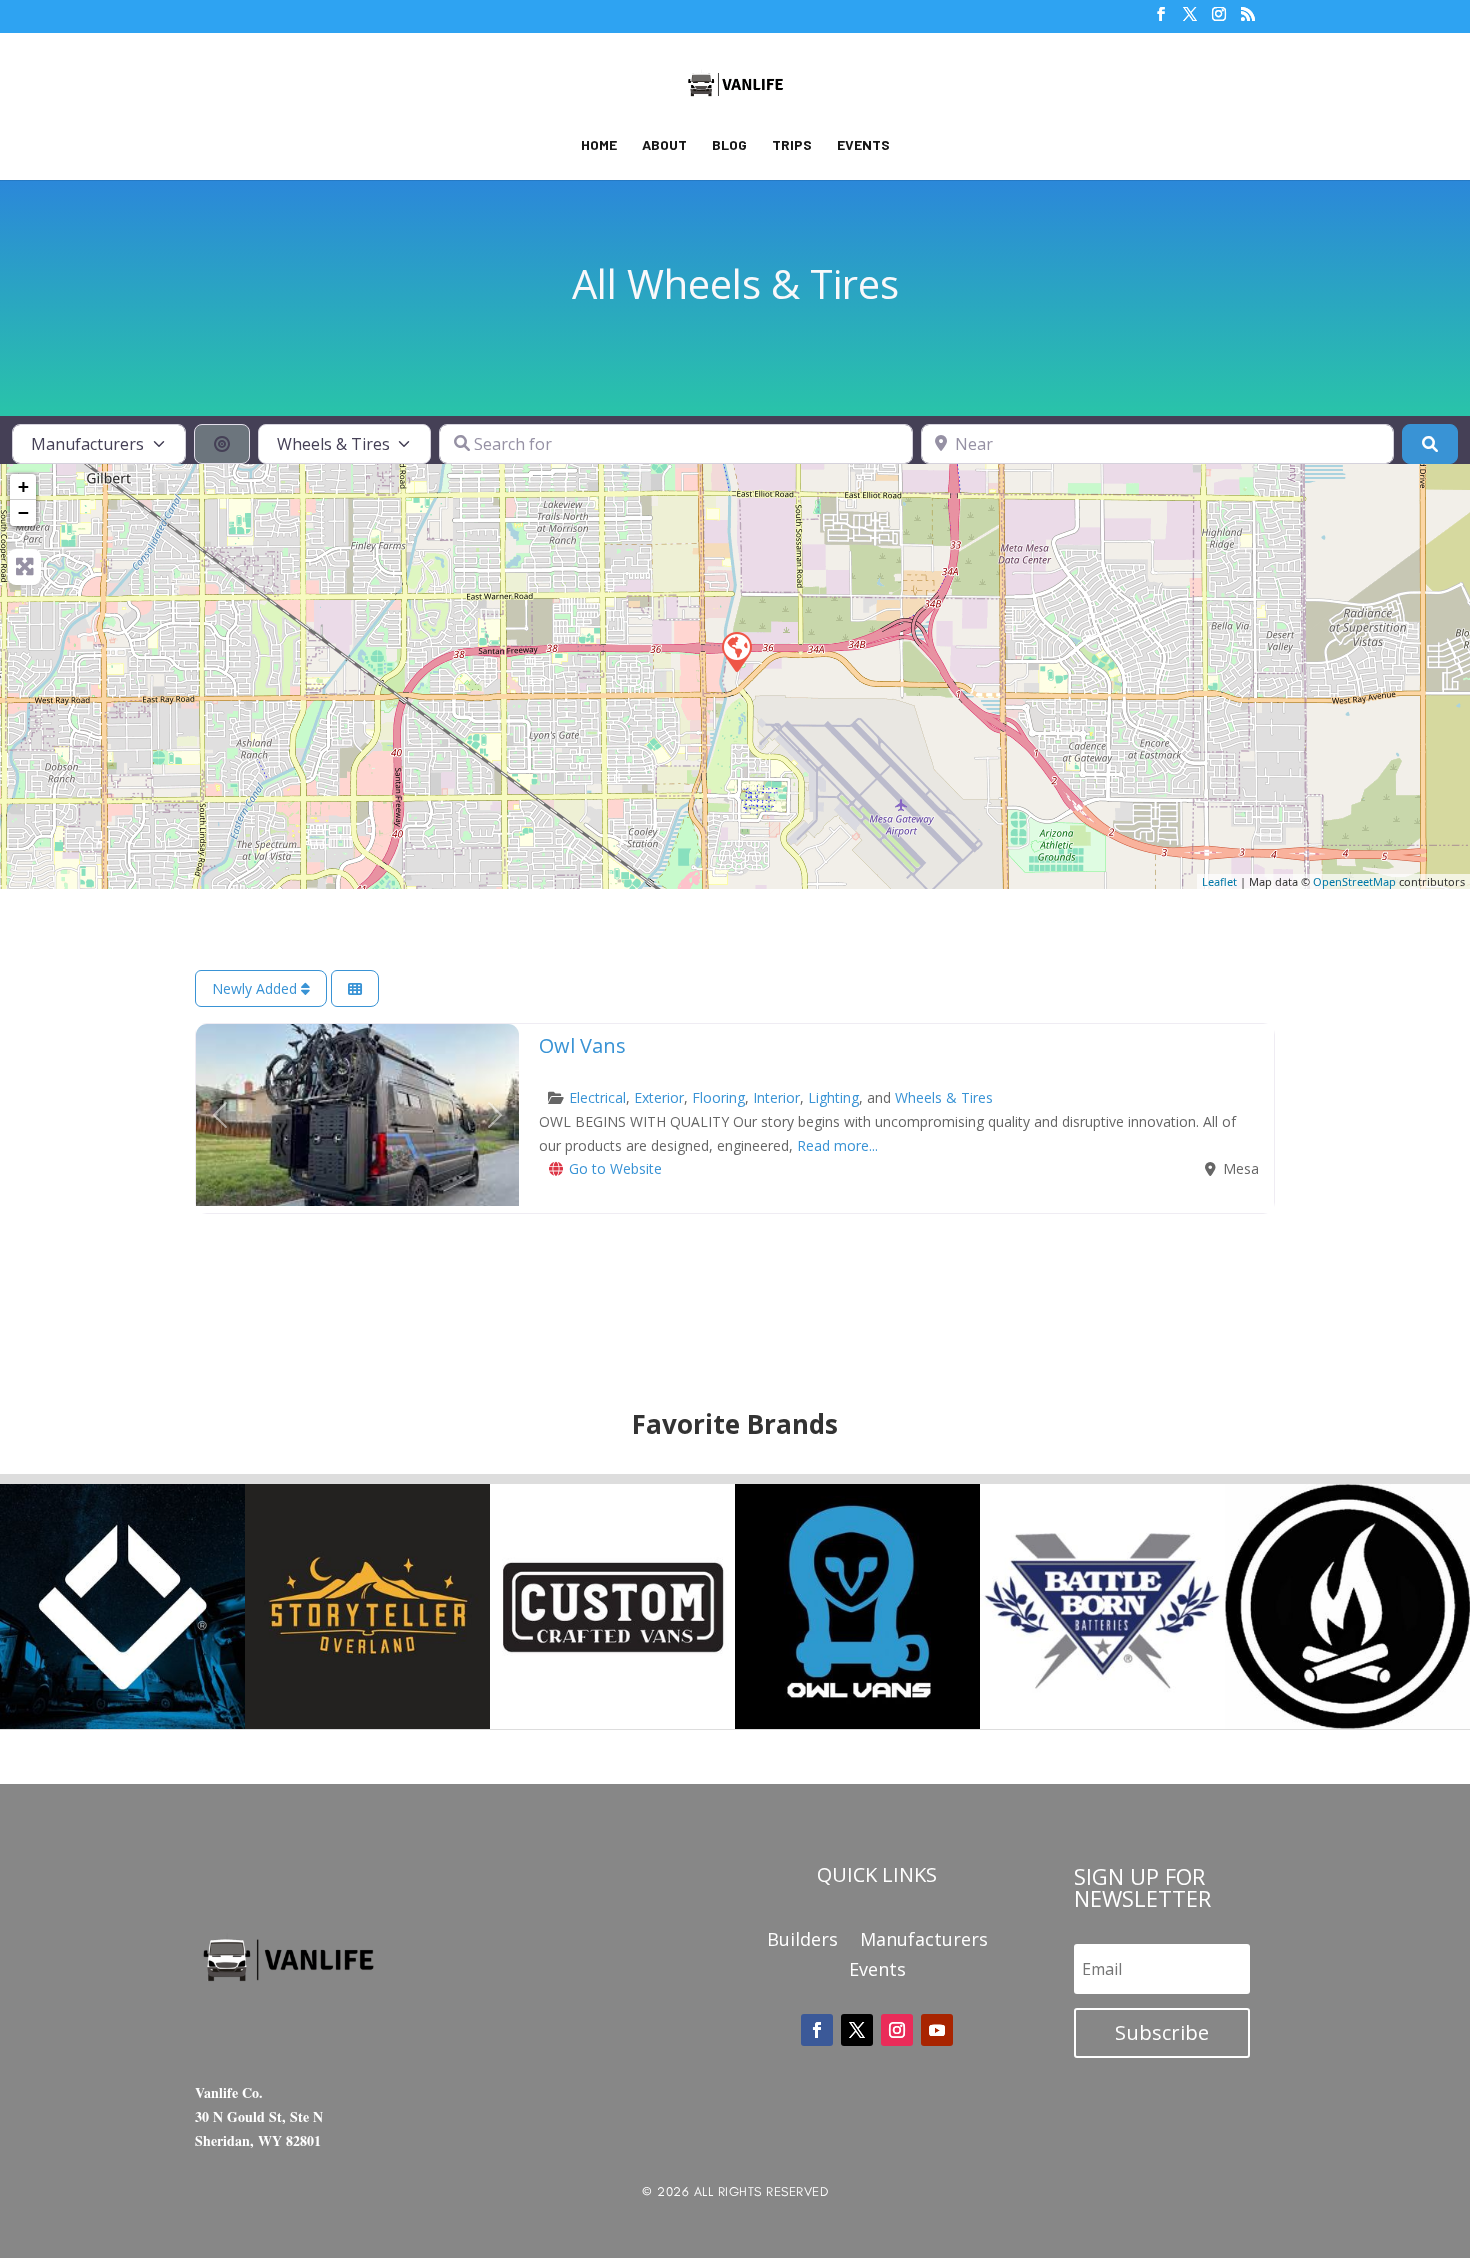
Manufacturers (924, 1941)
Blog (729, 145)
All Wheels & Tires (735, 283)
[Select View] (355, 988)
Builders (802, 1941)
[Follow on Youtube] (937, 2030)
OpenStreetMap (1354, 881)
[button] (220, 1115)
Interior (776, 1097)
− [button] (23, 512)
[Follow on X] (857, 2030)
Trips (792, 145)
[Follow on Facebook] (817, 2030)
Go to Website (615, 1168)
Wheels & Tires (944, 1097)
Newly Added (256, 988)
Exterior (659, 1097)
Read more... (837, 1145)
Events (863, 145)
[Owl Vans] (736, 651)
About (664, 145)
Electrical (597, 1097)
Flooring (718, 1097)
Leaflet (1219, 881)
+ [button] (23, 486)
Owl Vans (582, 1045)
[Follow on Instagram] (897, 2030)
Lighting (833, 1097)
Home (599, 145)
